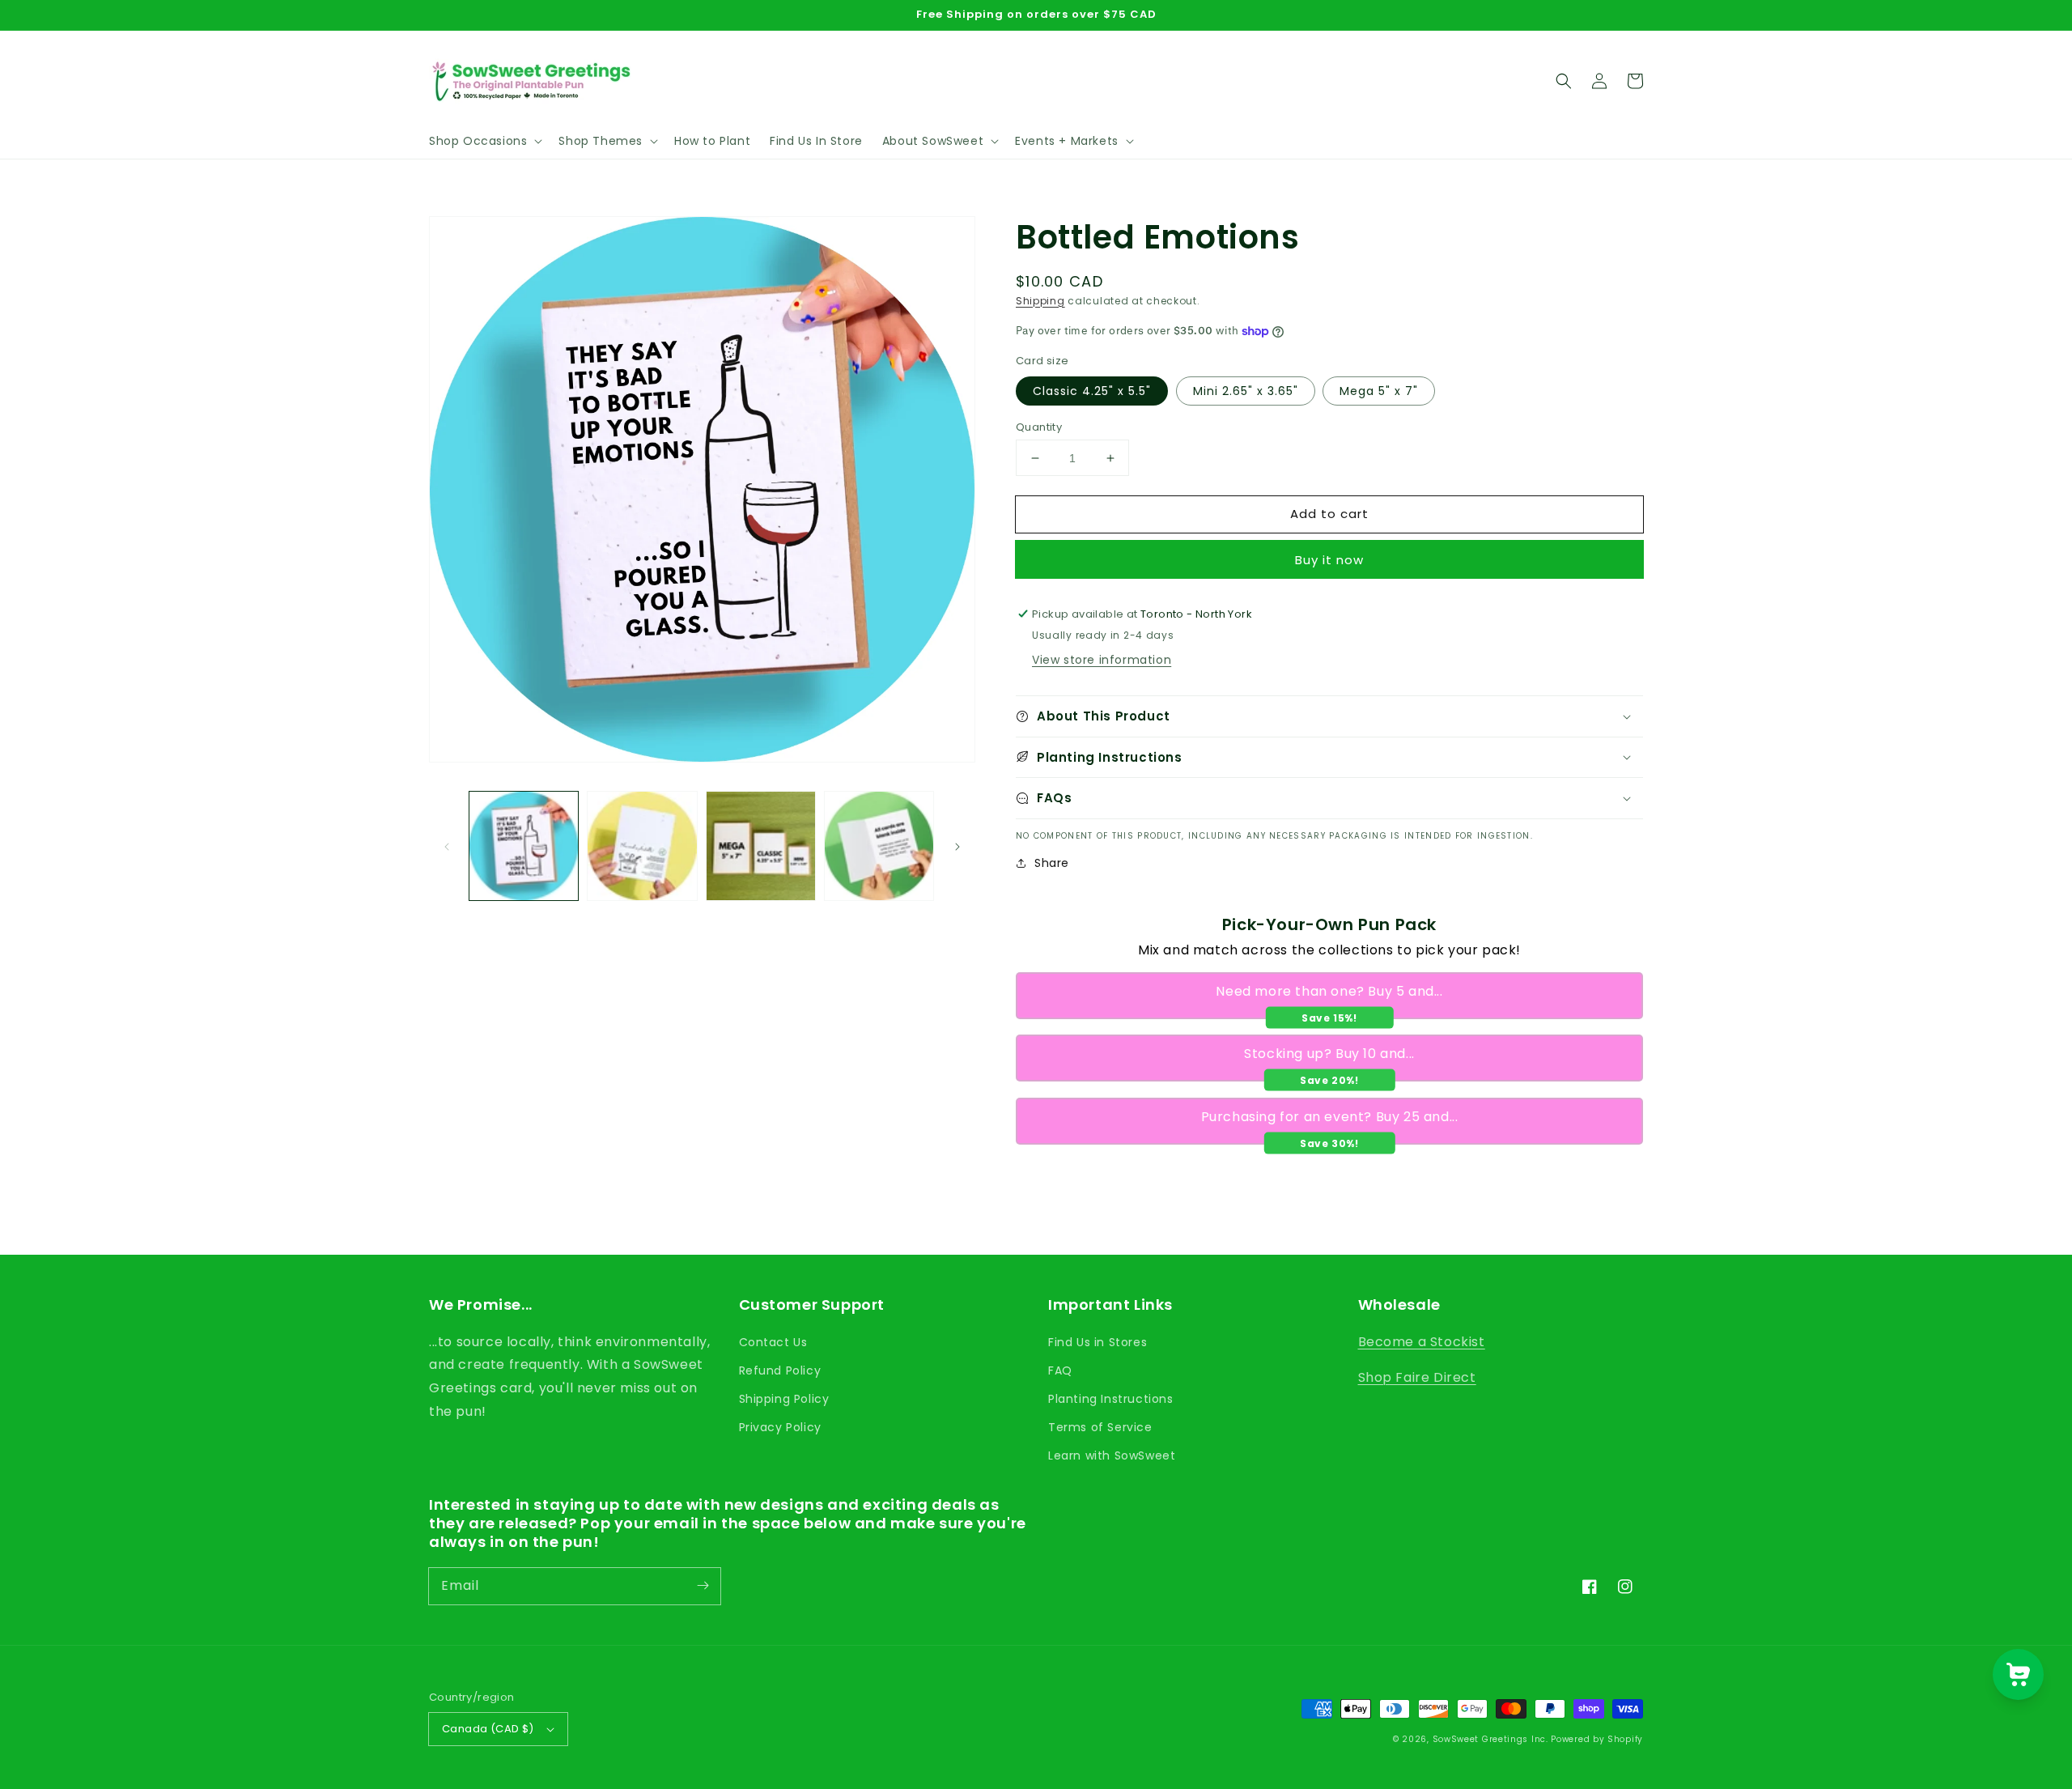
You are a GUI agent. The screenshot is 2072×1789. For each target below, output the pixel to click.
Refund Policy (780, 1370)
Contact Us (773, 1342)
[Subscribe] (703, 1586)
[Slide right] (957, 846)
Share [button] (1052, 863)
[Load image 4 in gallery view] (879, 846)
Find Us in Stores (1098, 1342)
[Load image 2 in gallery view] (642, 846)
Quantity (1039, 427)
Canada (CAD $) (488, 1729)
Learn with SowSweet (1112, 1455)
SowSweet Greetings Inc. (1490, 1739)
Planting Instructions (1111, 1399)
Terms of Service (1100, 1427)
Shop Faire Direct (1417, 1377)
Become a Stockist (1422, 1342)
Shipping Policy (784, 1399)
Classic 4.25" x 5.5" (1092, 391)
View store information (1102, 660)
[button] (484, 141)
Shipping (1040, 301)
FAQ (1060, 1370)
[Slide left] (447, 846)
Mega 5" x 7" (1379, 391)
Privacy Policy (780, 1427)
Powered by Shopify (1597, 1739)
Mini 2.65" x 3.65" (1246, 391)
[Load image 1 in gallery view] (524, 846)
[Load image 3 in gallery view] (761, 846)
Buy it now (1329, 560)
